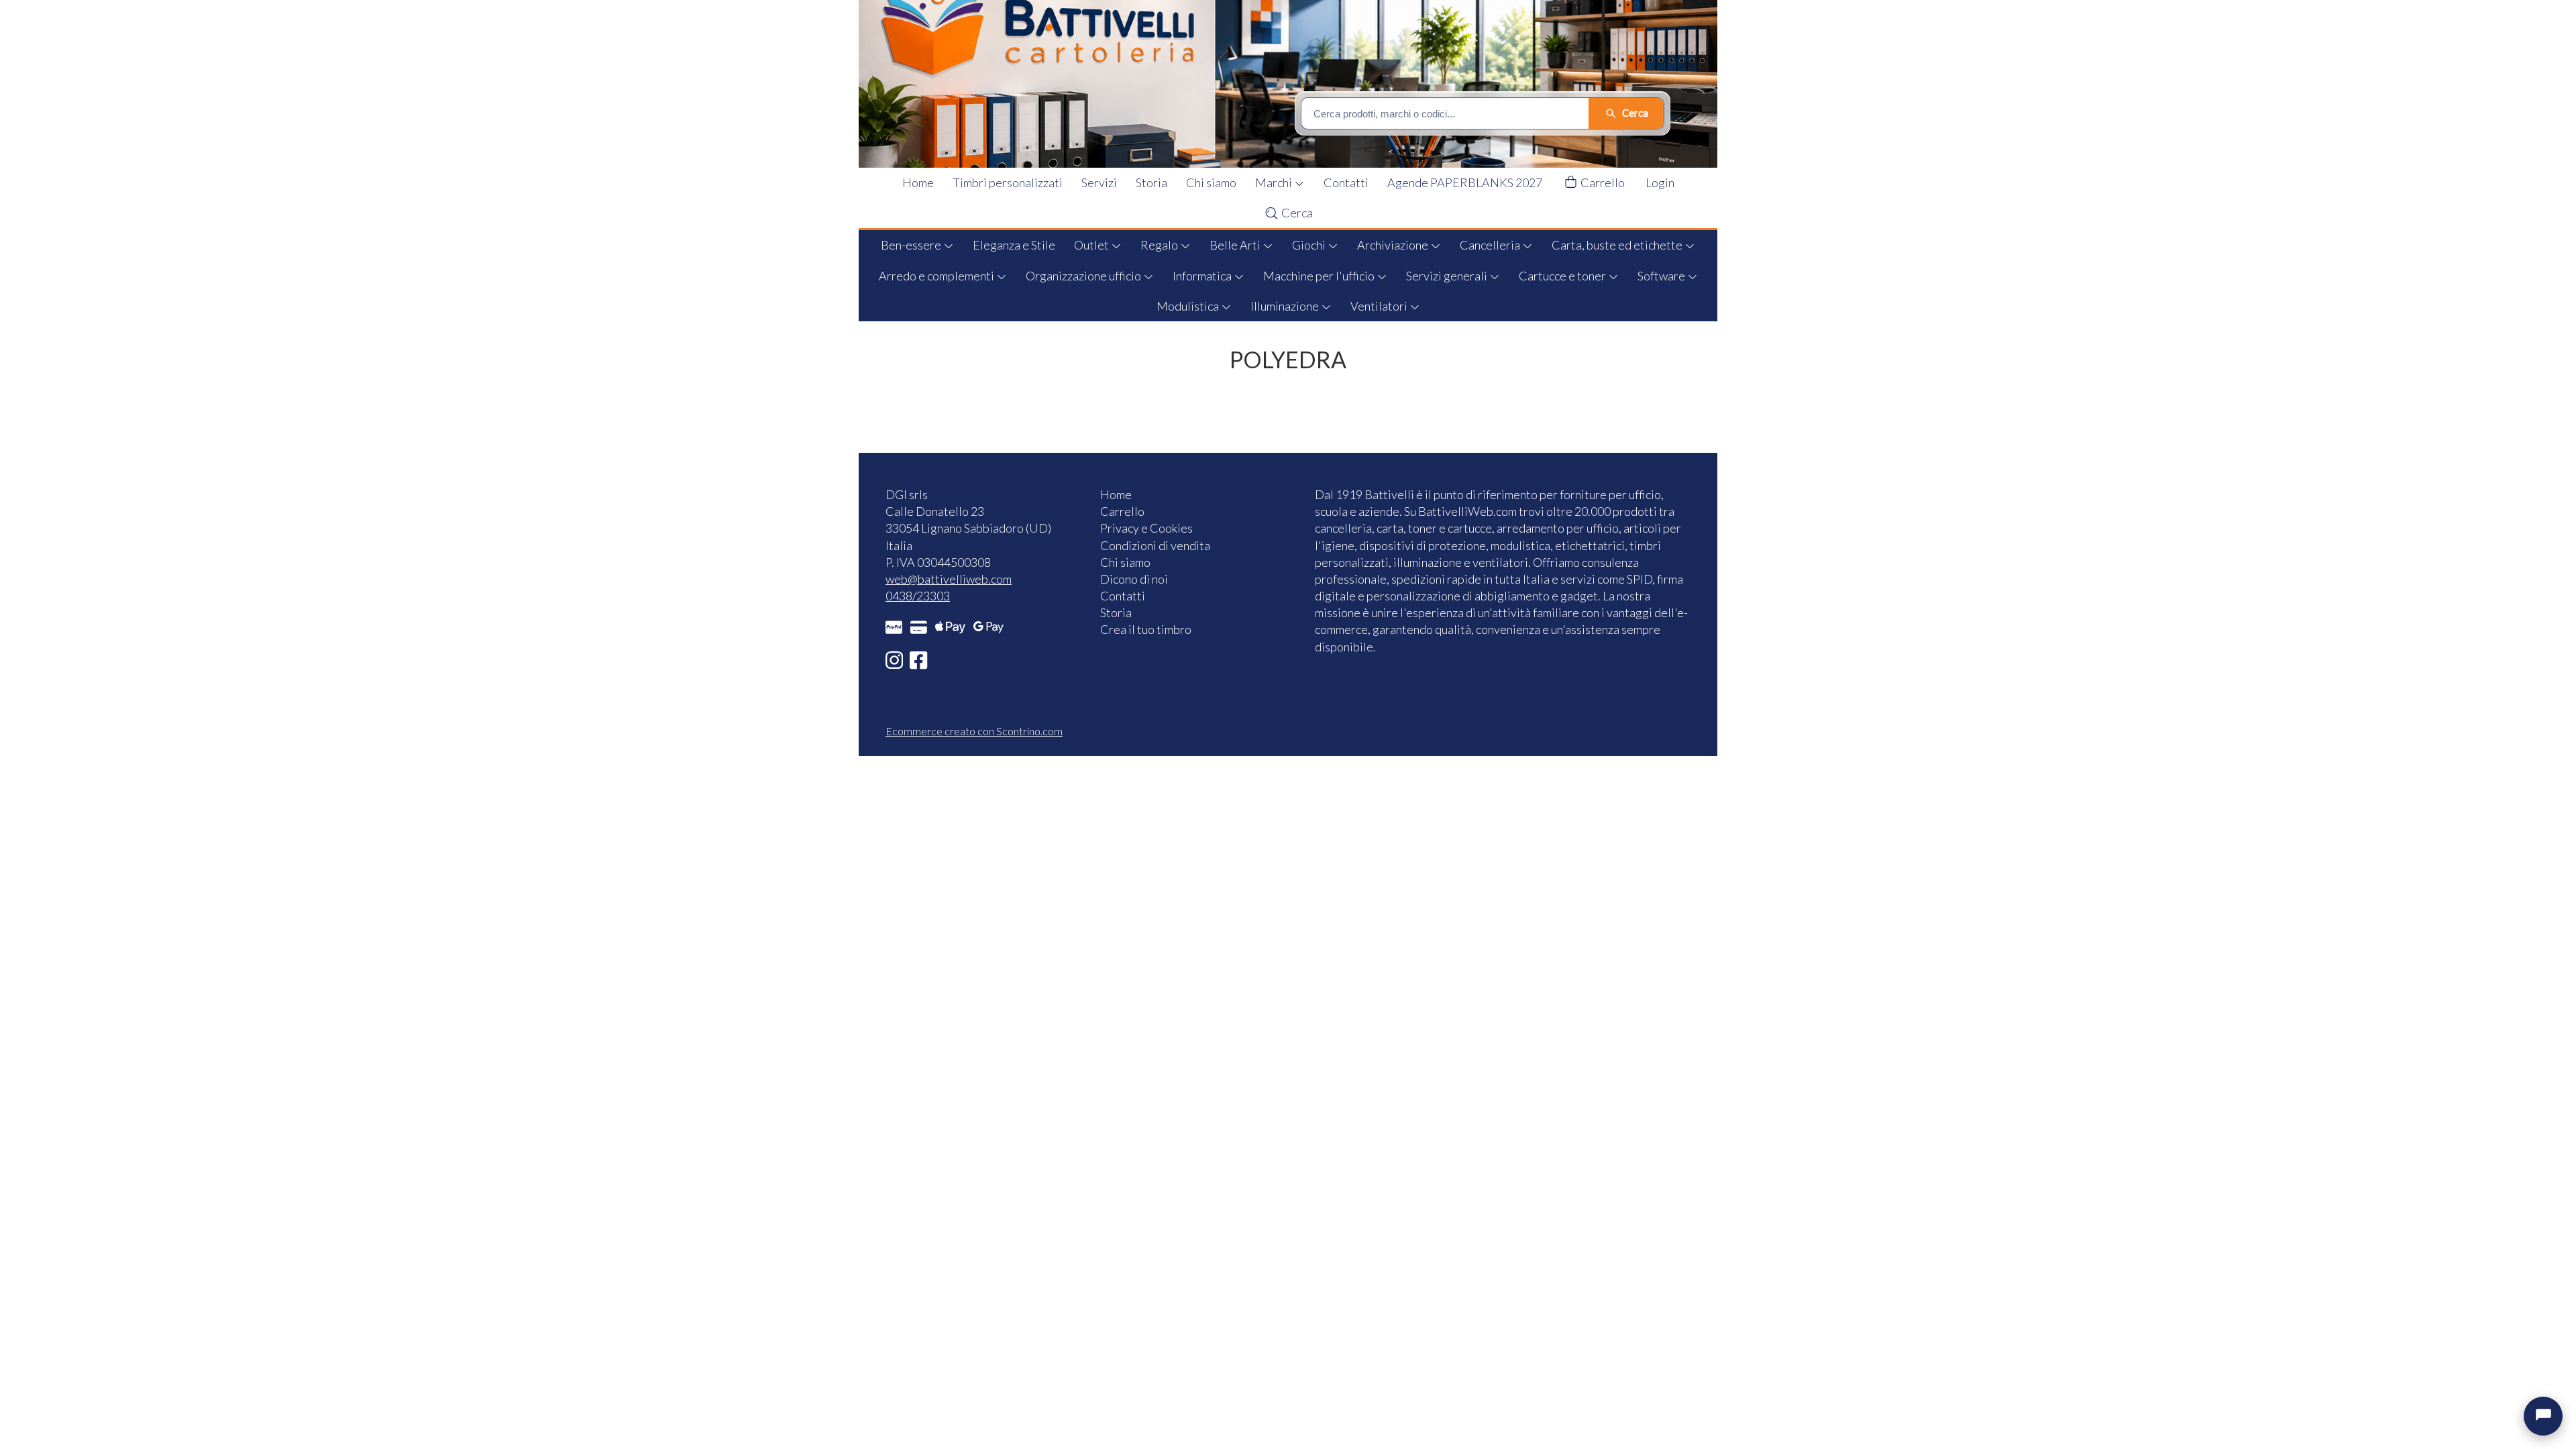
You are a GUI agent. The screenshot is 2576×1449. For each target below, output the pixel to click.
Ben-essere (912, 245)
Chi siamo (1211, 182)
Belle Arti (1236, 245)
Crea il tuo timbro (1146, 629)
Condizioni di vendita (1155, 545)
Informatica (1203, 276)
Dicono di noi (1134, 579)
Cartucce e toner (1563, 276)
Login (1660, 182)
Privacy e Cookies (1146, 528)
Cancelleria (1491, 245)
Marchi (1275, 182)
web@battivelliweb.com (949, 579)
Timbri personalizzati (1008, 182)
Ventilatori (1380, 306)
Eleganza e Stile (1014, 245)
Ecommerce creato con (974, 731)
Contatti (1346, 182)
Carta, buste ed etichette (1618, 245)
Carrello (1602, 182)
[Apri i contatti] (2543, 1416)
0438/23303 (918, 596)
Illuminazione (1286, 306)
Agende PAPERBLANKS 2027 (1465, 182)
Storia (1151, 182)
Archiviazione (1394, 245)
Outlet (1092, 245)
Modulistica (1189, 306)
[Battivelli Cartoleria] (1297, 84)
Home (918, 182)
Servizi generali (1448, 276)
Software (1662, 276)
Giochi (1310, 245)
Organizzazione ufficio (1084, 276)
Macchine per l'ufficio (1320, 276)
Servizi (1099, 182)
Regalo (1160, 245)
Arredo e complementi (937, 276)
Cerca (1296, 213)
